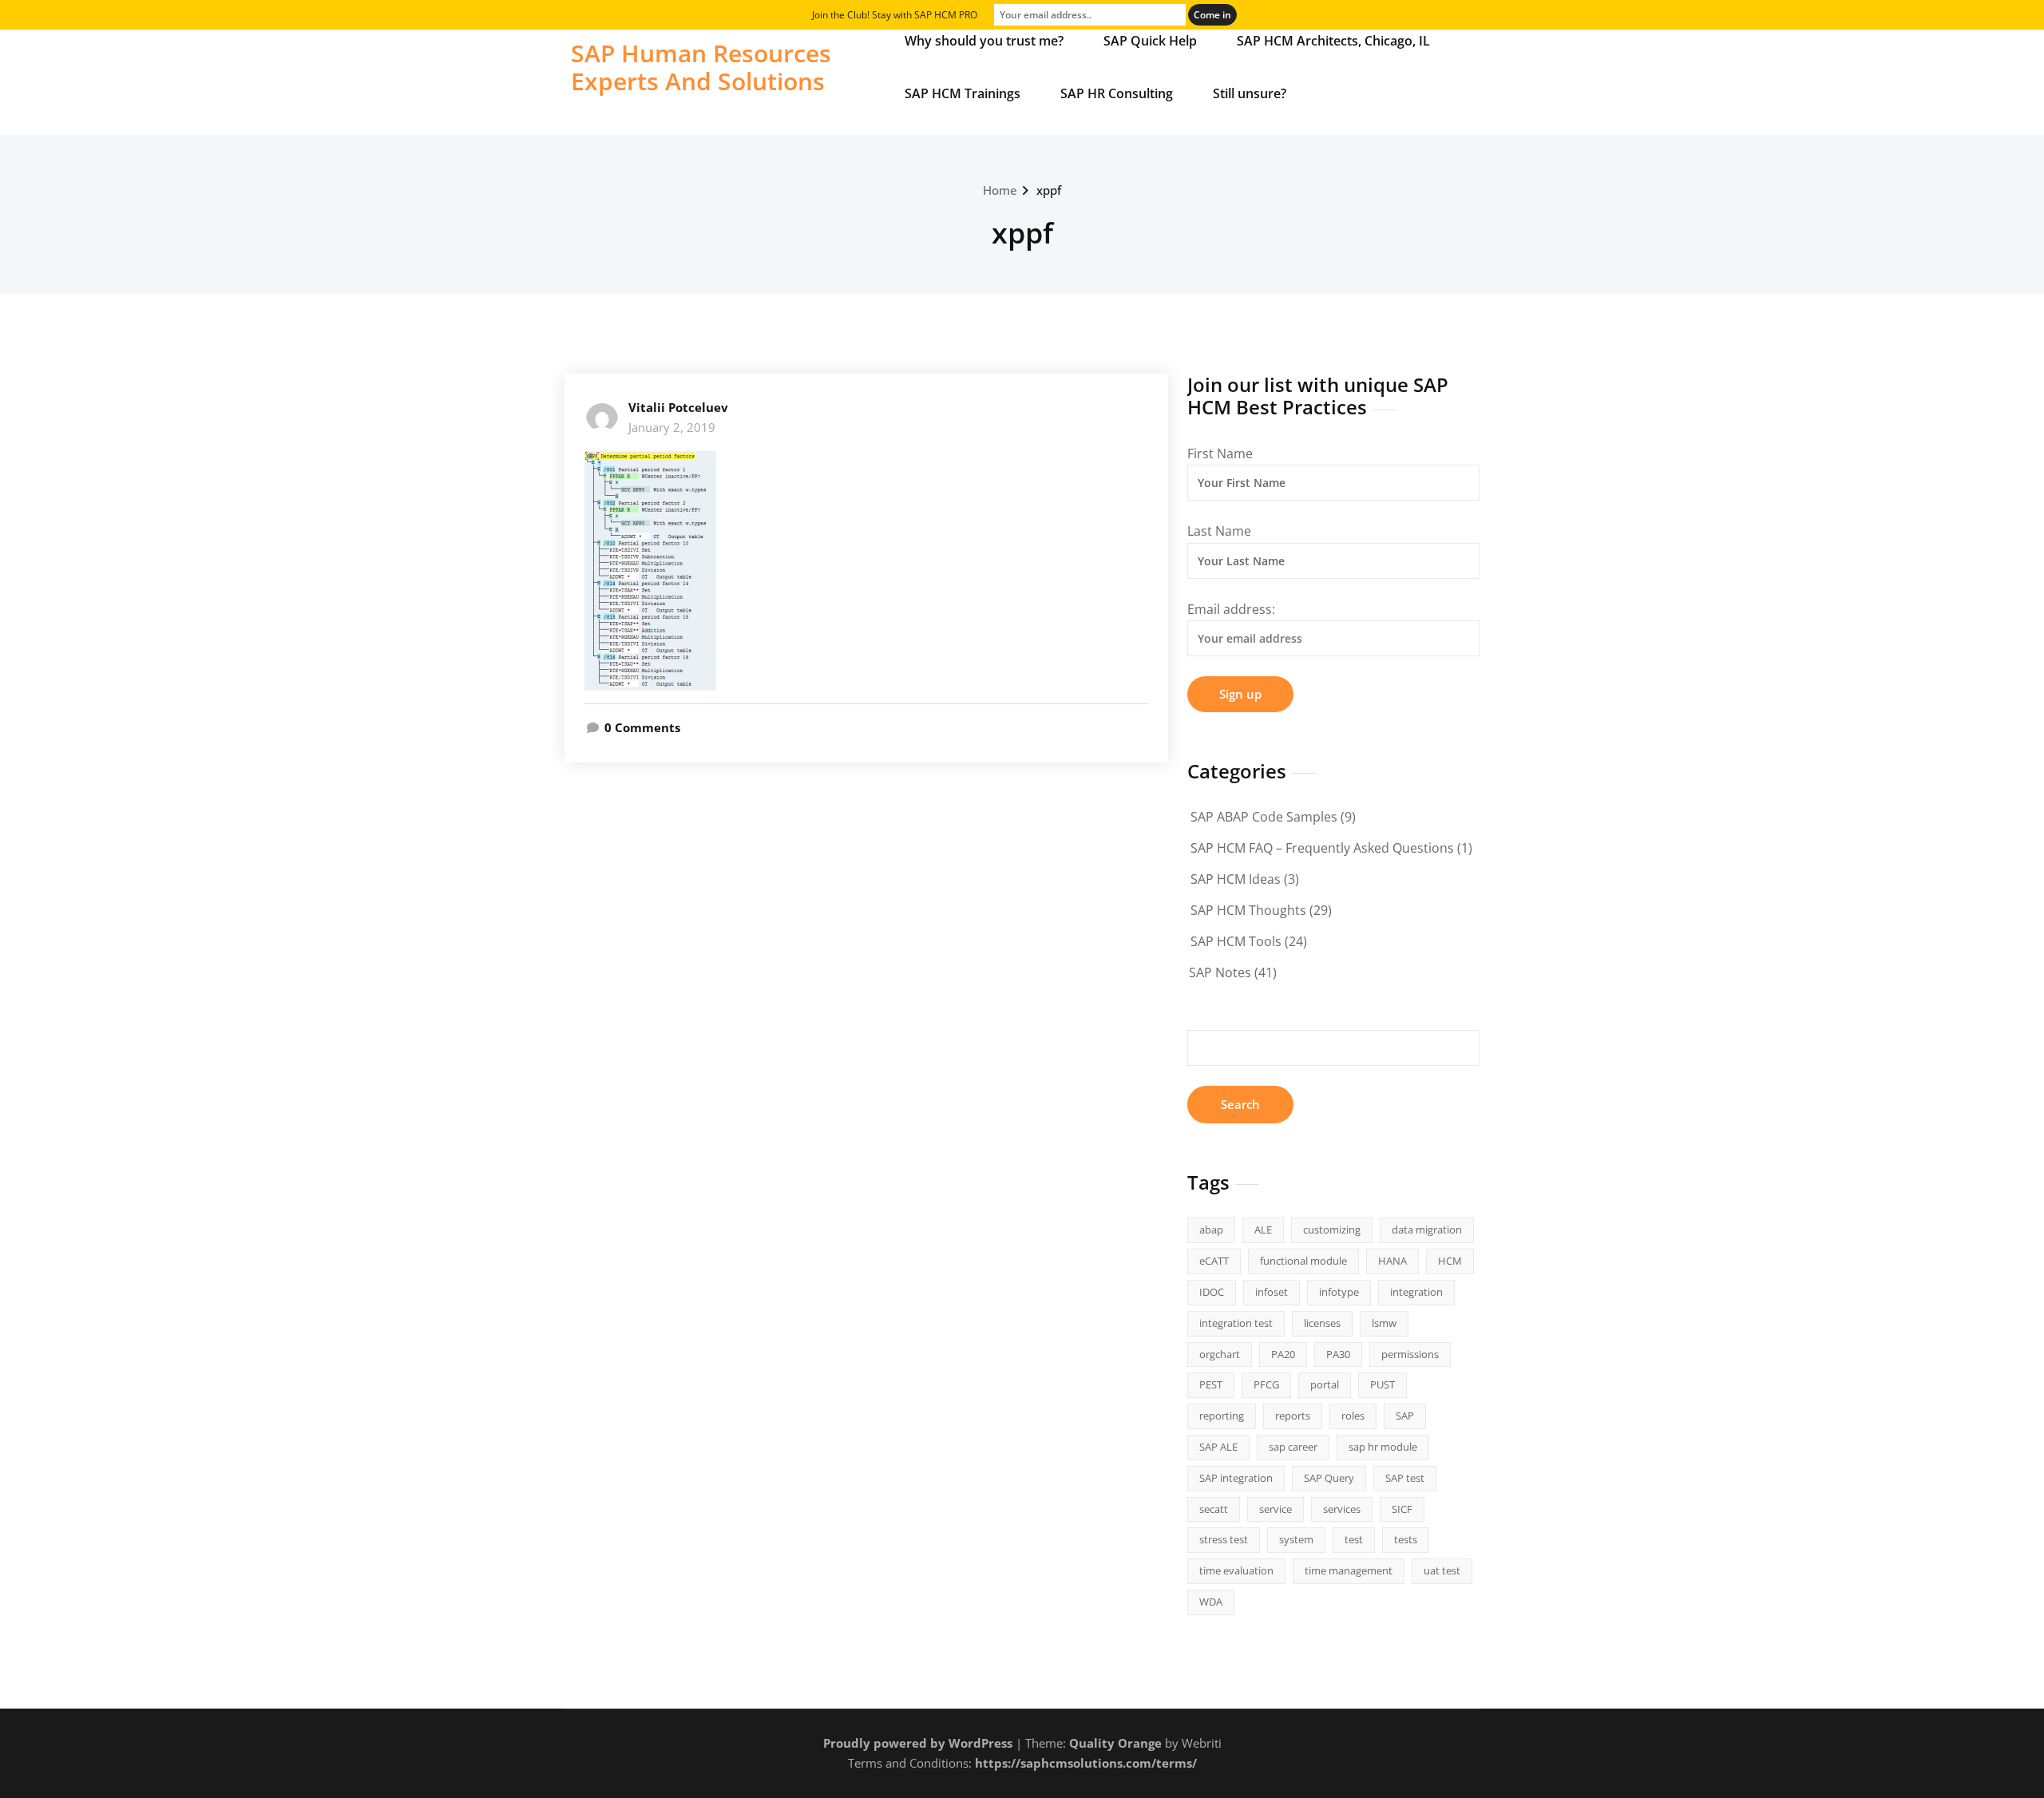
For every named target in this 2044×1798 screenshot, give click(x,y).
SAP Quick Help (1150, 41)
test (1354, 1539)
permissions (1410, 1354)
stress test (1224, 1539)
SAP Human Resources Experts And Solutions (701, 67)
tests (1406, 1539)
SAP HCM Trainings (963, 93)
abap (1211, 1230)
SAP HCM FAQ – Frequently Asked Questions (1322, 848)
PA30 (1338, 1354)
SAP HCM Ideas (1236, 879)
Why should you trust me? (984, 41)
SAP (1405, 1416)
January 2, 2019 (672, 427)
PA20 (1283, 1354)
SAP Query (1329, 1478)
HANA (1392, 1261)
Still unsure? (1250, 93)
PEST (1211, 1384)
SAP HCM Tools (1236, 941)
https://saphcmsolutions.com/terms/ (1086, 1763)
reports (1293, 1416)
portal (1325, 1384)
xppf (1049, 190)
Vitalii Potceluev (678, 407)
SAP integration (1236, 1478)
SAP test (1405, 1478)
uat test (1442, 1570)
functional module (1303, 1261)
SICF (1402, 1509)
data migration (1427, 1230)
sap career (1293, 1447)
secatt (1214, 1509)
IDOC (1212, 1292)
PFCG (1266, 1384)
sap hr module (1383, 1447)
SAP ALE (1218, 1447)
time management (1349, 1570)
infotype (1339, 1292)
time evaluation (1236, 1570)
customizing (1332, 1230)
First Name (1220, 453)
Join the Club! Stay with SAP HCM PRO (895, 15)
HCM (1450, 1261)
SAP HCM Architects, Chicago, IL (1333, 41)
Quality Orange (1115, 1743)
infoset (1272, 1292)
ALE (1263, 1230)
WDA (1211, 1602)
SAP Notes (1220, 972)
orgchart (1220, 1354)
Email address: (1231, 609)
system (1296, 1539)
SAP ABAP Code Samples (1264, 817)
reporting (1222, 1416)
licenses (1322, 1323)
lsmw (1384, 1323)
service (1276, 1509)
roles (1353, 1416)
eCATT (1214, 1261)
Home (1000, 190)
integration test (1236, 1323)
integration (1416, 1292)
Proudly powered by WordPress (918, 1743)
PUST (1382, 1384)
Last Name (1219, 531)
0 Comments (642, 727)
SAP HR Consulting (1117, 93)
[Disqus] (866, 1010)
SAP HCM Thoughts (1248, 910)
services (1342, 1509)
